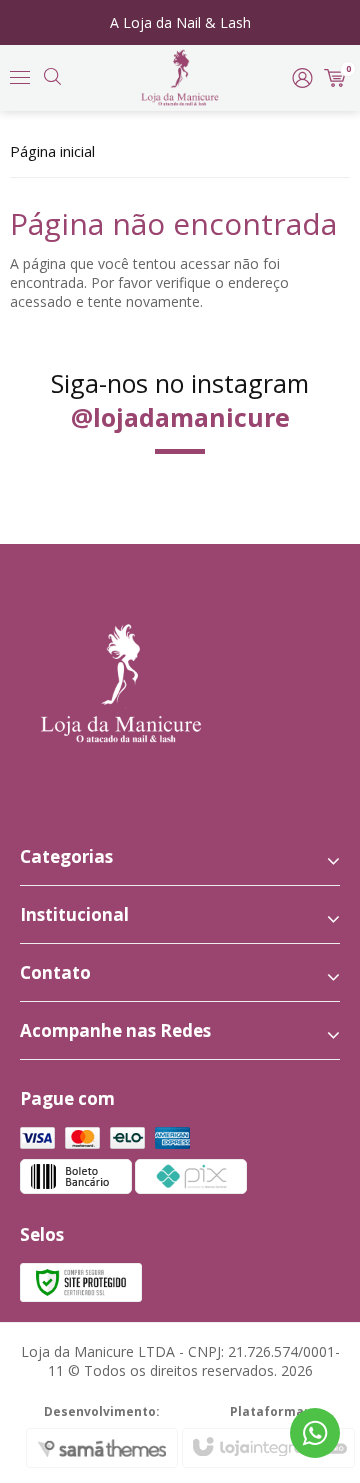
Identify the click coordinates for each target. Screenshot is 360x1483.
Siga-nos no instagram (180, 400)
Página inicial (52, 151)
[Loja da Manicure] (179, 78)
